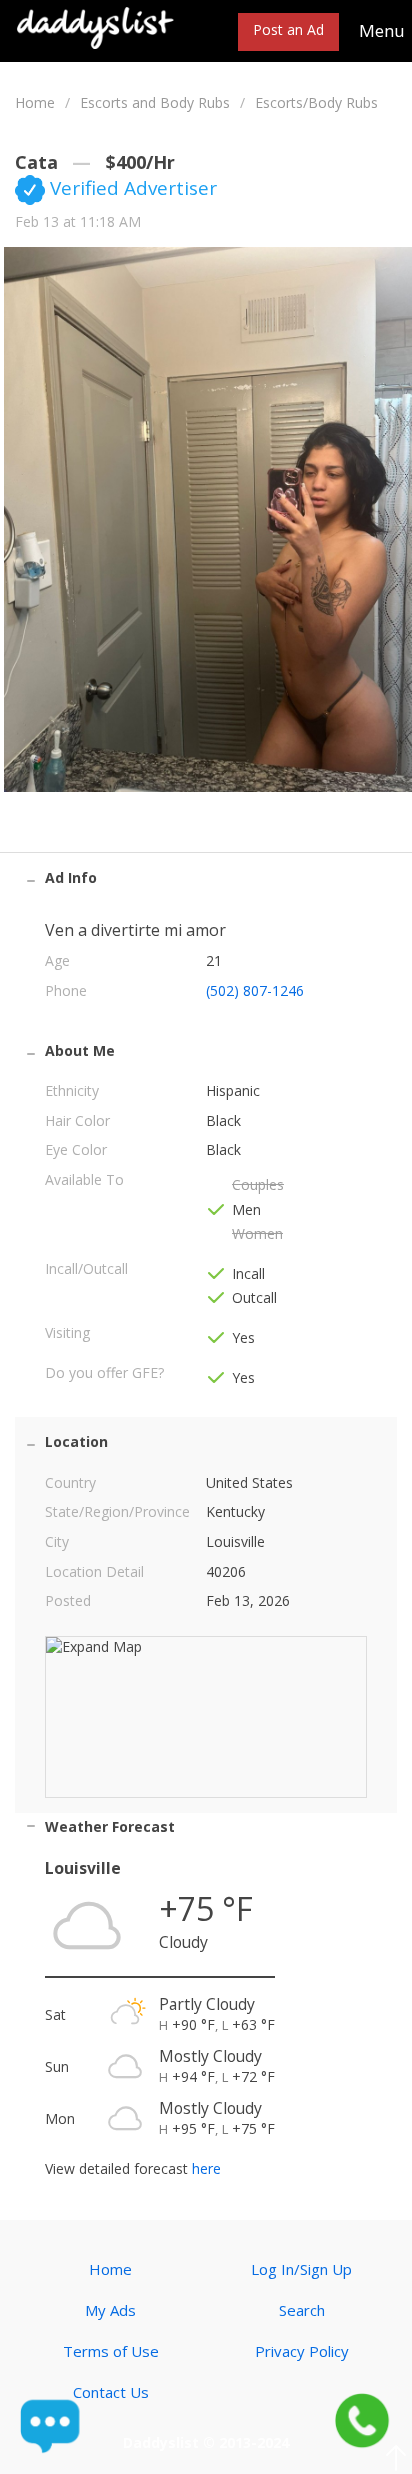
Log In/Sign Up (301, 2269)
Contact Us (111, 2392)
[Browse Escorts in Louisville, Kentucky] (96, 26)
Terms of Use (111, 2351)
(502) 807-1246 (255, 990)
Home (35, 102)
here (206, 2168)
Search (302, 2310)
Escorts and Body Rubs (155, 102)
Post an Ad (288, 29)
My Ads (110, 2310)
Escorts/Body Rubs (316, 102)
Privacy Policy (302, 2351)
